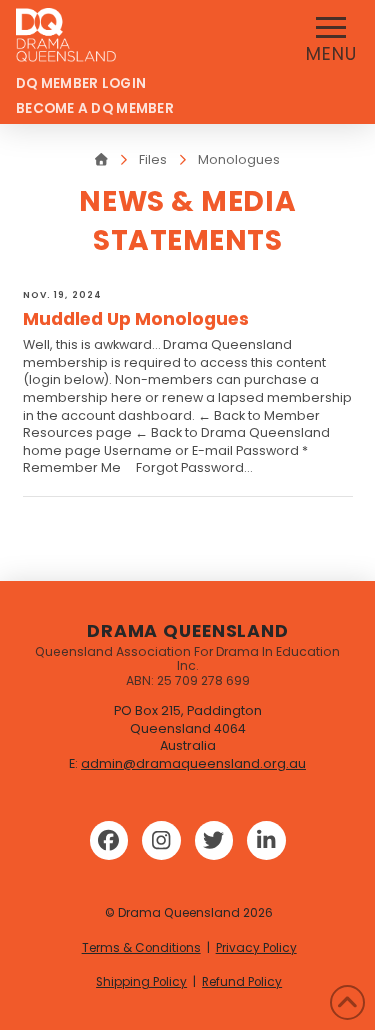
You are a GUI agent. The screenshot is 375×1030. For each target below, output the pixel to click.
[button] (331, 36)
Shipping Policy (141, 982)
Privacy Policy (256, 948)
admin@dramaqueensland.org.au (193, 763)
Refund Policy (242, 982)
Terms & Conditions (141, 948)
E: (75, 763)
